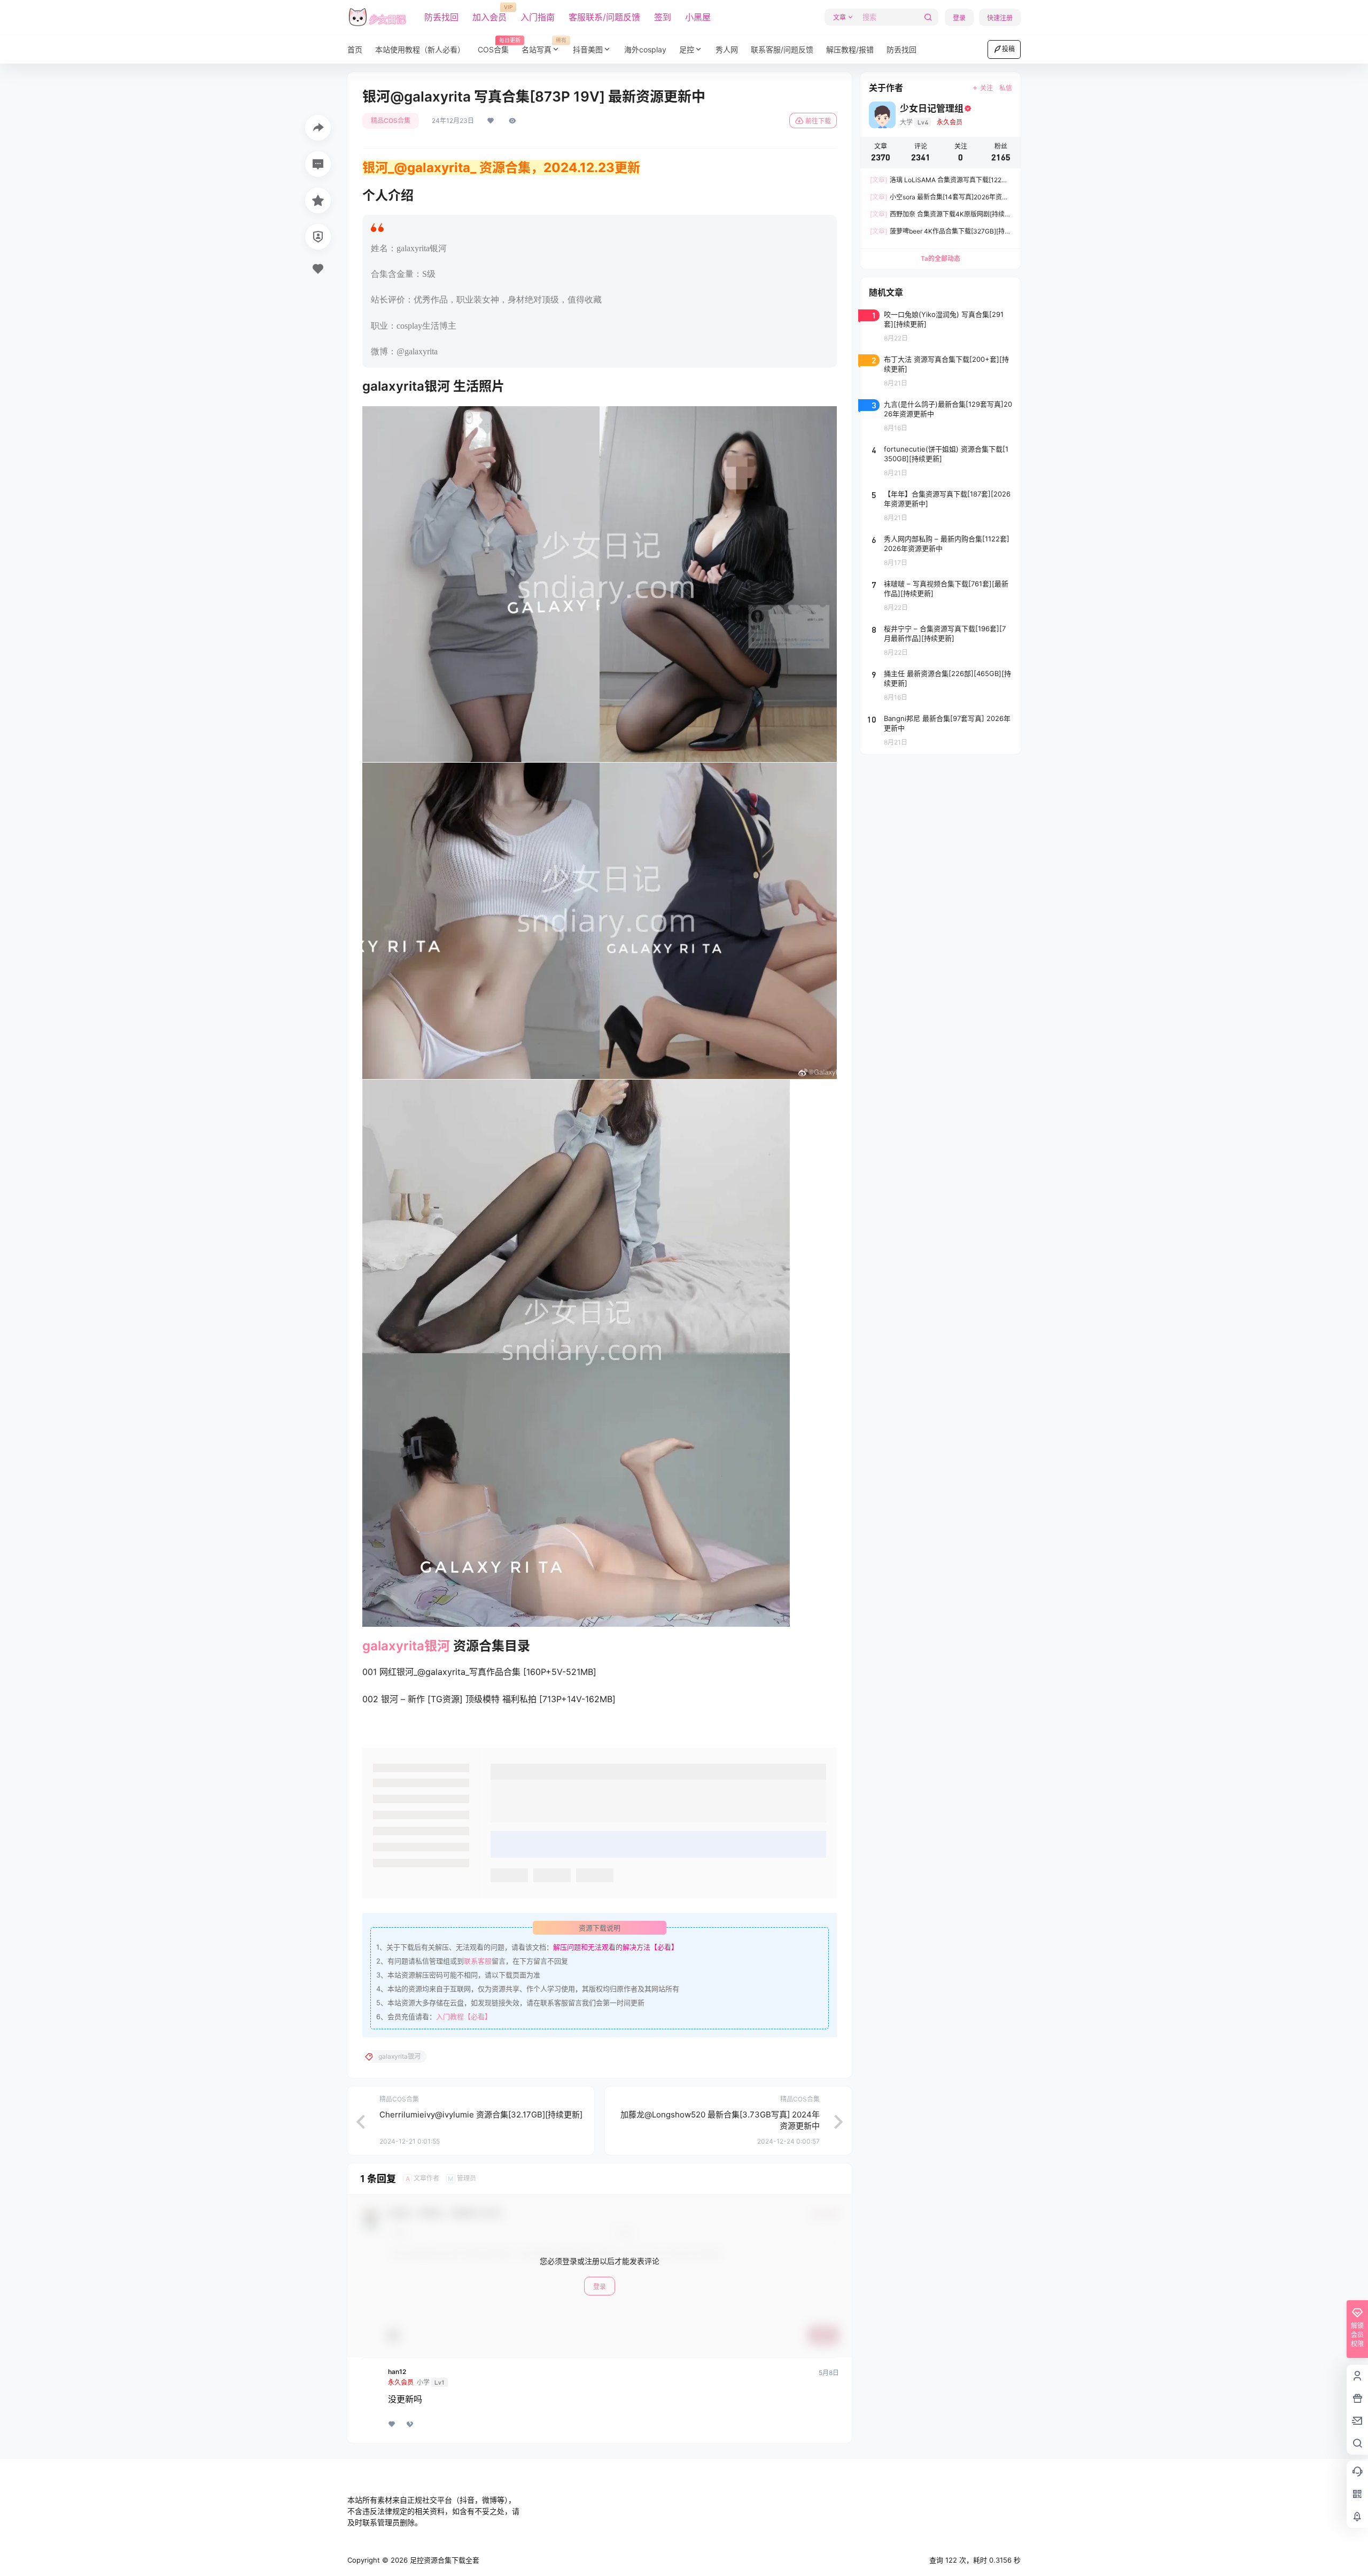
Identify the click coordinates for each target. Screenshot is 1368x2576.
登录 (959, 18)
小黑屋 (698, 17)
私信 (1006, 88)
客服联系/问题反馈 (604, 17)
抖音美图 (588, 49)
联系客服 (478, 1961)
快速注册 (1000, 18)
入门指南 (538, 17)
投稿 (1008, 49)
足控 (687, 49)
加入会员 (489, 13)
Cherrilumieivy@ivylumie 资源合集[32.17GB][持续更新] (481, 2115)
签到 (663, 17)
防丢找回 (441, 17)
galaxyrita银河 (406, 1646)
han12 (397, 2372)
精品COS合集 (391, 121)
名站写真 (544, 46)
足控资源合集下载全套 (444, 2560)
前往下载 (818, 121)
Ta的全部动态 (941, 258)
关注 (986, 88)
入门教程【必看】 (464, 2016)
